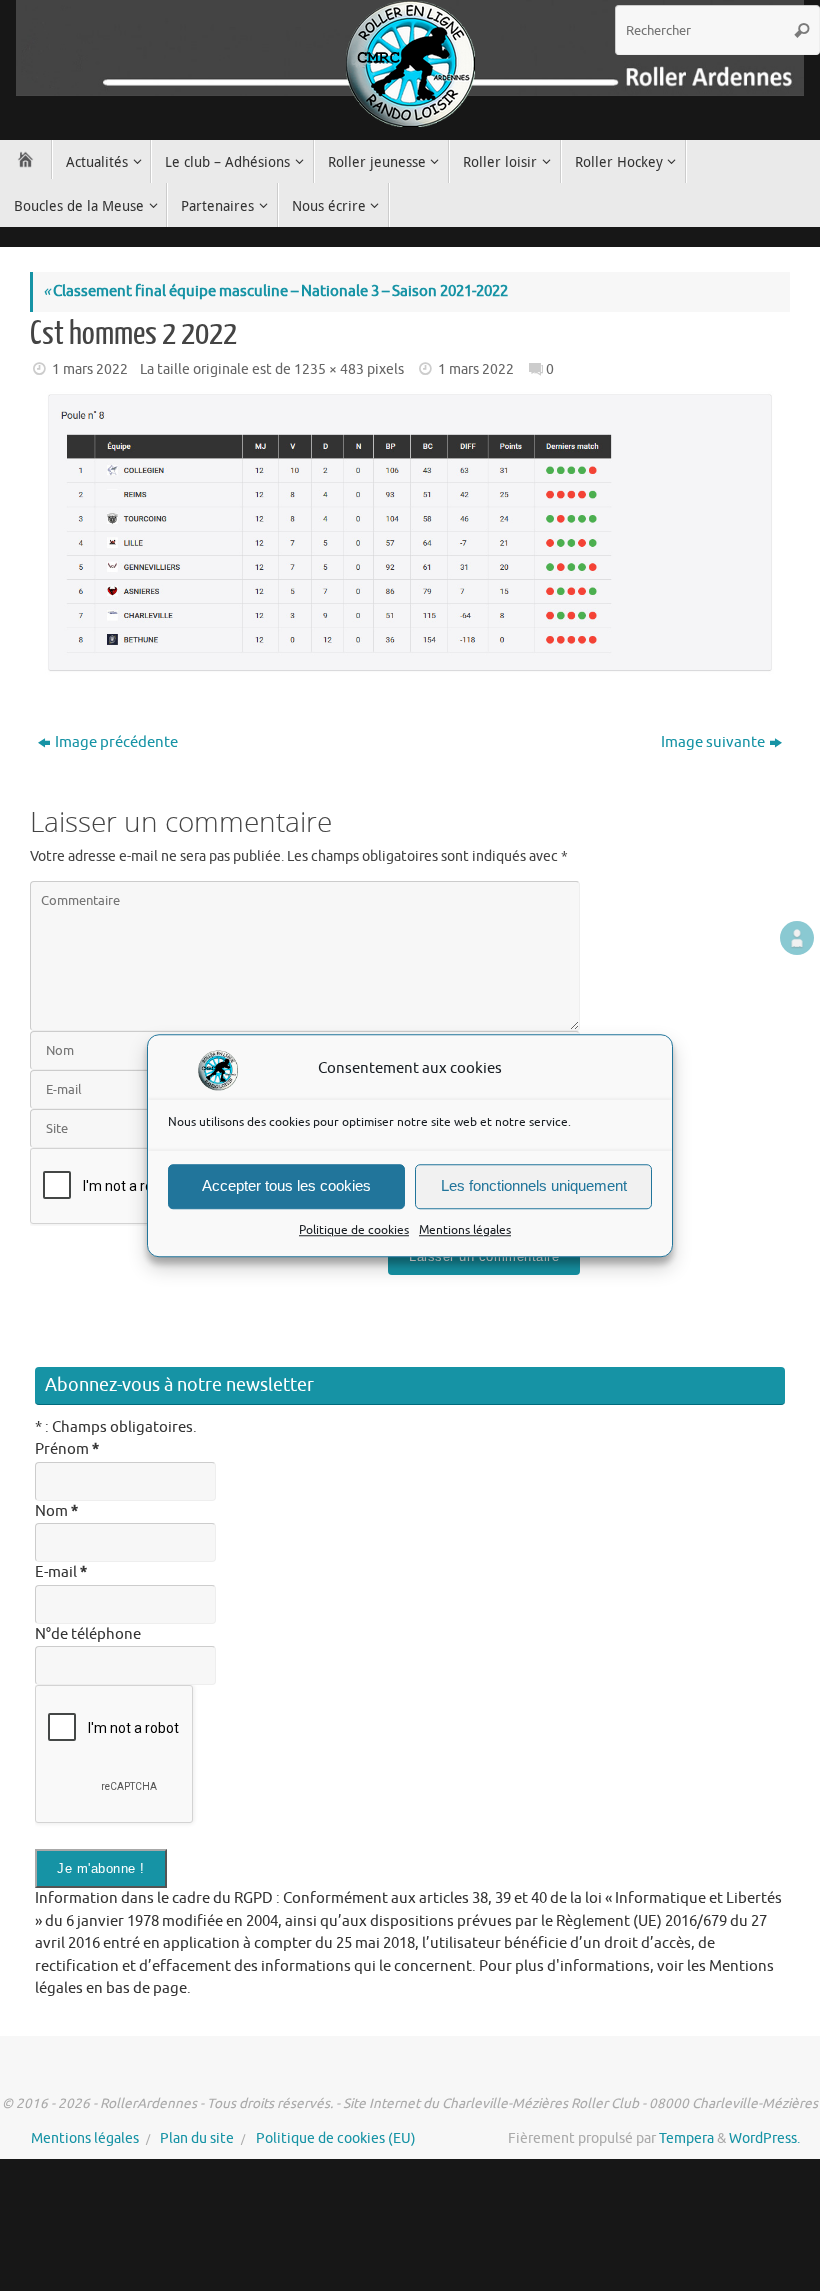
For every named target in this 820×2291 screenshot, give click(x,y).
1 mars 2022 (90, 369)
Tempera (686, 2138)
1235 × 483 (329, 369)
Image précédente (116, 742)
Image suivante (713, 742)
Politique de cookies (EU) (336, 2138)
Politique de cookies (354, 1230)
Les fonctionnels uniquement (534, 1185)
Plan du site (197, 2138)
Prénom (67, 1449)
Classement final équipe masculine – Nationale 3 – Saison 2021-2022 (275, 291)
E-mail (61, 1572)
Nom (56, 1511)
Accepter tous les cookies (286, 1185)
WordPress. (764, 2138)
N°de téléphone (88, 1634)
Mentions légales (465, 1230)
